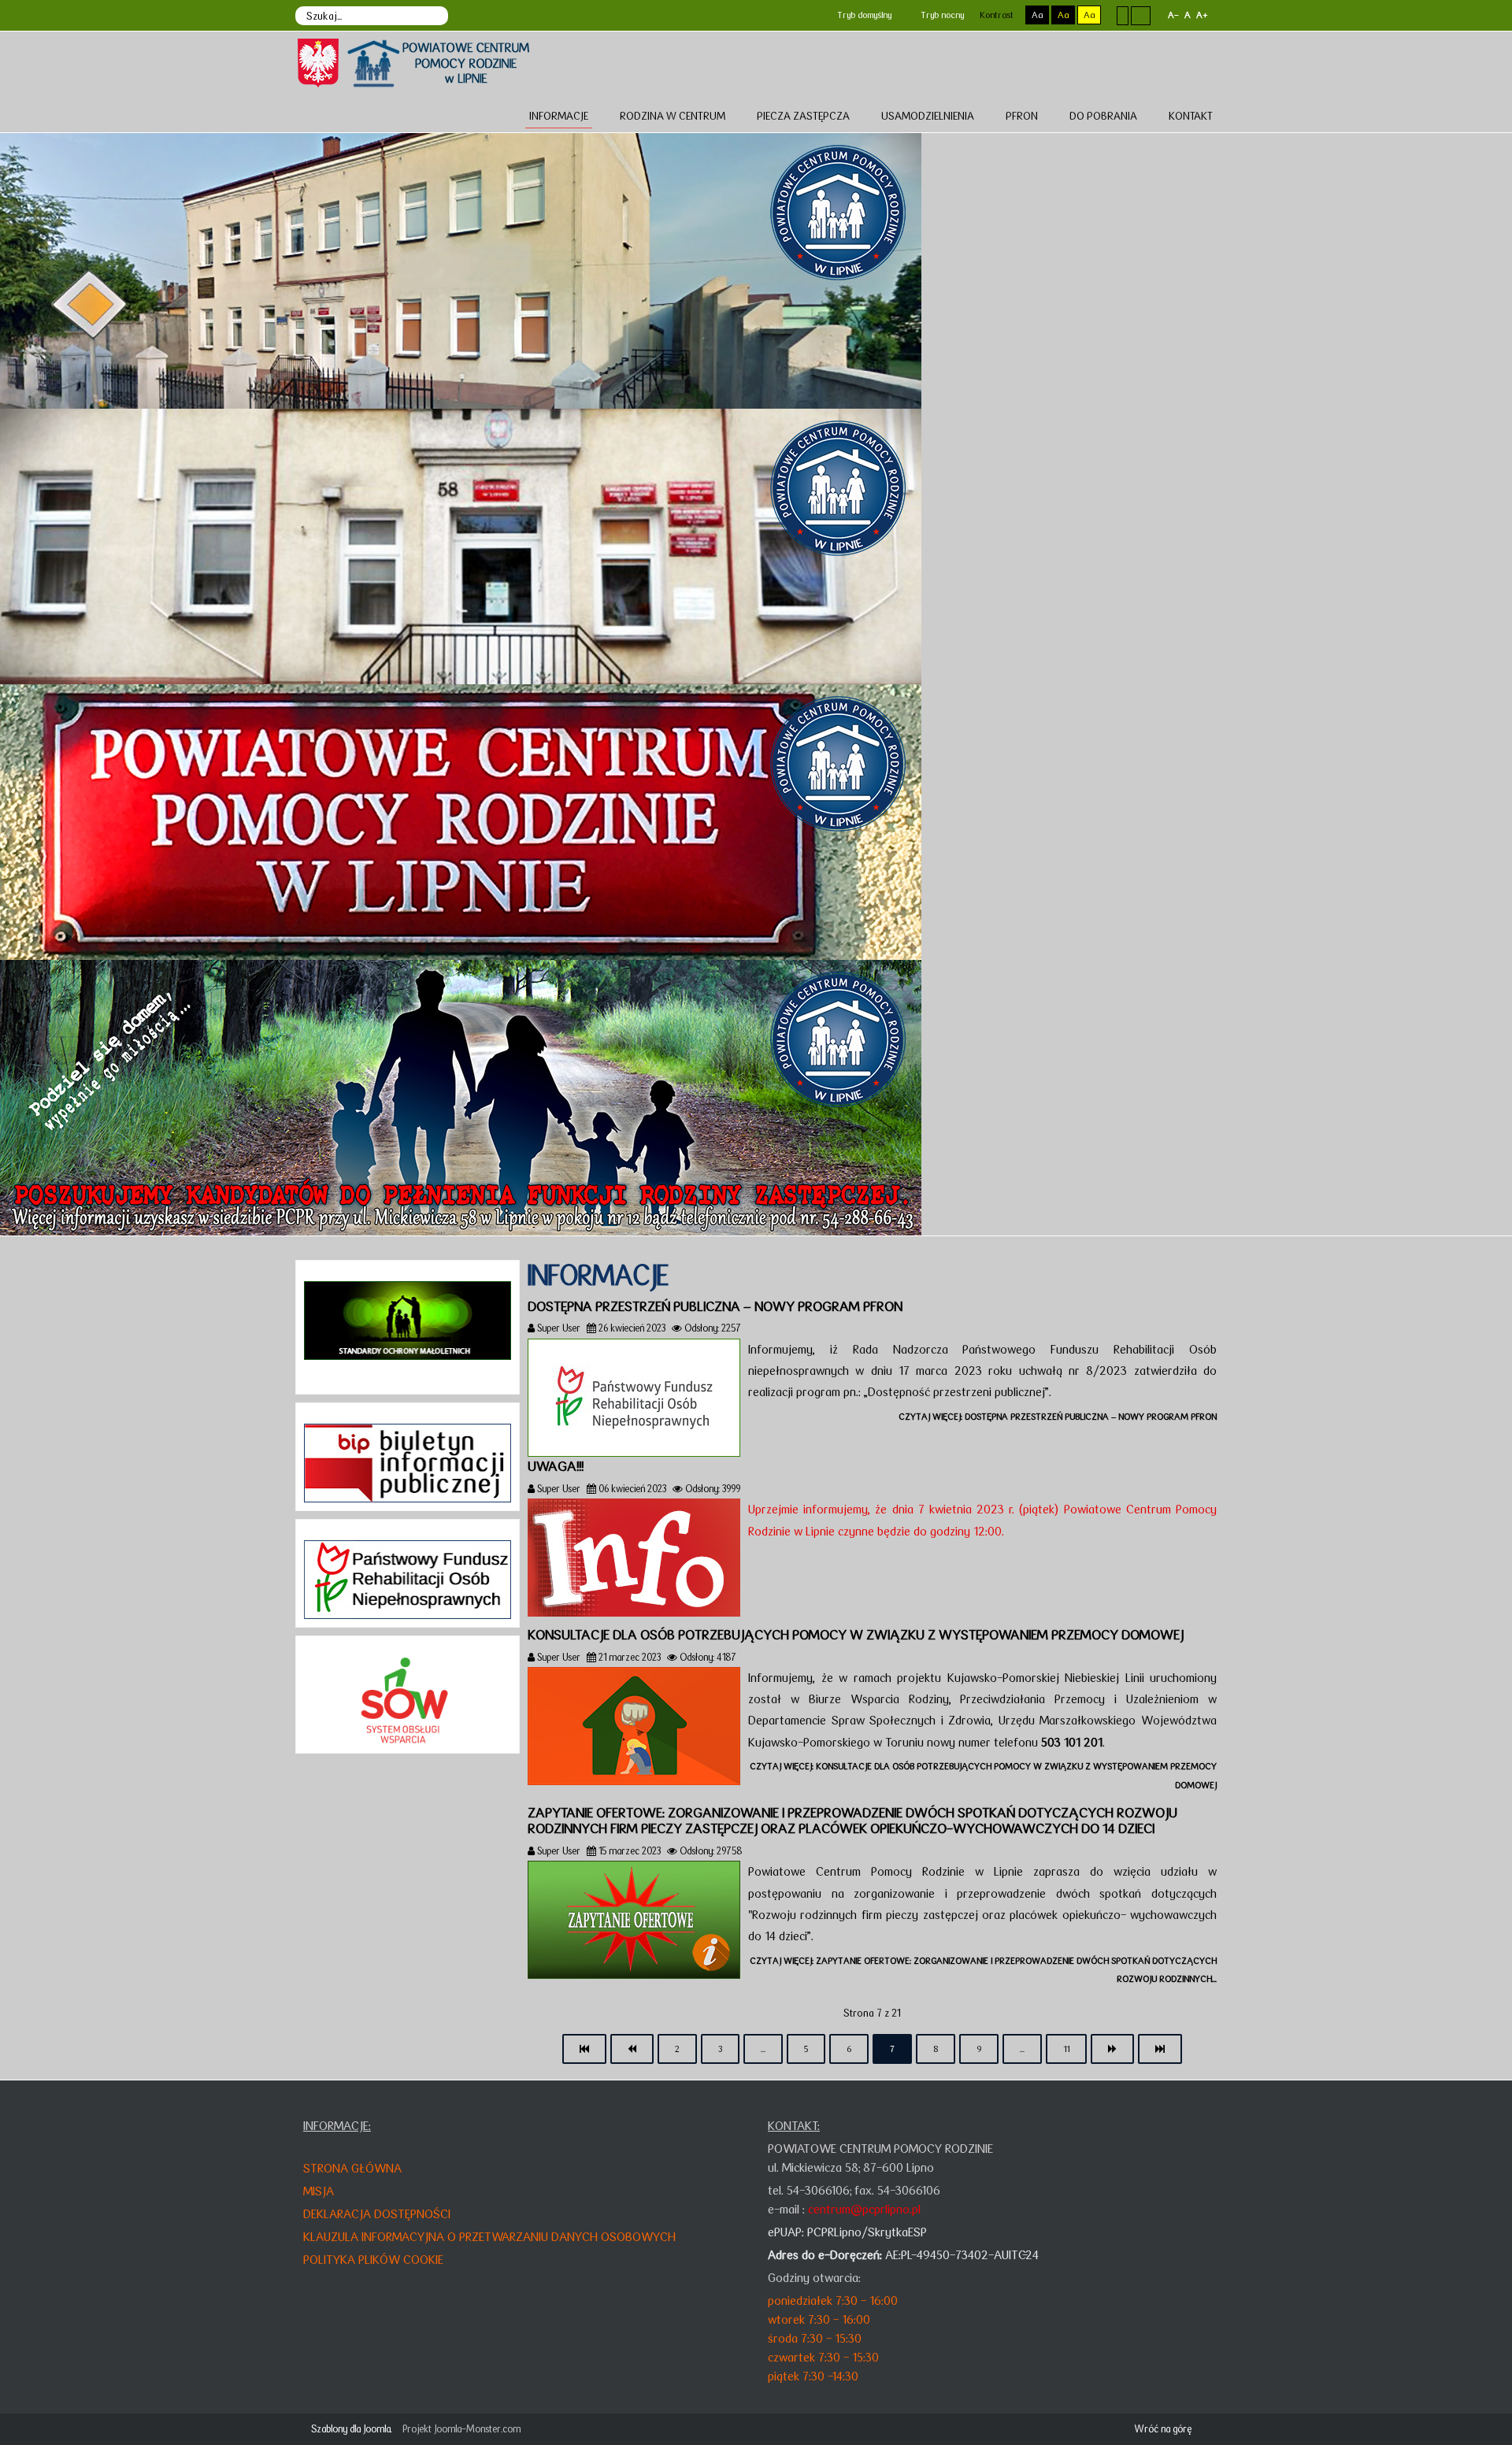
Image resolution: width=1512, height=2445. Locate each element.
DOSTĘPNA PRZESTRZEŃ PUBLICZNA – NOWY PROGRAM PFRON (715, 1306)
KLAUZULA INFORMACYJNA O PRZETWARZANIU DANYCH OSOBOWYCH (489, 2237)
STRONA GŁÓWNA (352, 2168)
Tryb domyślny (863, 15)
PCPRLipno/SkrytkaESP (867, 2232)
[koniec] (1160, 2049)
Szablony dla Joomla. (352, 2429)
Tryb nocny (941, 15)
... (763, 2049)
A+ (1202, 15)
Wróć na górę (1163, 2429)
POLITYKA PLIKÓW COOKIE (373, 2260)
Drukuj (1212, 1328)
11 (1066, 2049)
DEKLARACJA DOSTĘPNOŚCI (377, 2214)
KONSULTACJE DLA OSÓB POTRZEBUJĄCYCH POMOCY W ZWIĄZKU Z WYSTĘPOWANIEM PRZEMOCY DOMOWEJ (856, 1635)
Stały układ (1123, 15)
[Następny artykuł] (1112, 2049)
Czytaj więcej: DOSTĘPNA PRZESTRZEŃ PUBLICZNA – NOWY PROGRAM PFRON (1058, 1417)
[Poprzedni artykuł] (632, 2049)
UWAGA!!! (556, 1466)
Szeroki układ (1141, 15)
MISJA (319, 2191)
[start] (584, 2049)
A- (1173, 15)
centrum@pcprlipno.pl (864, 2209)
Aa (1037, 15)
